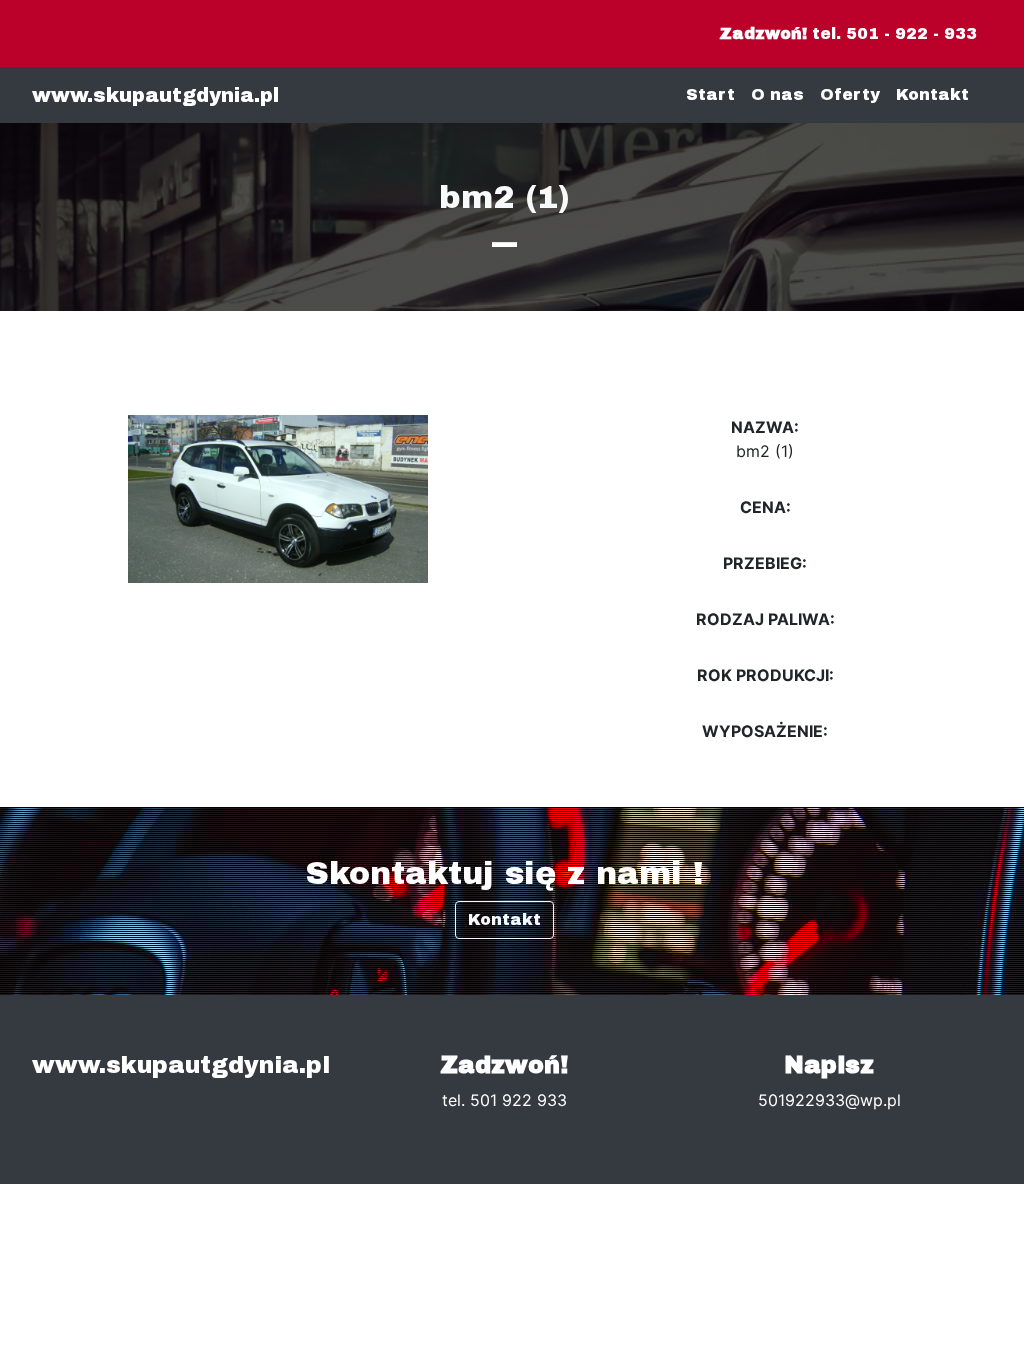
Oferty (850, 94)
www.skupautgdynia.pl (155, 95)
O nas (777, 94)
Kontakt (932, 94)
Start (710, 94)
